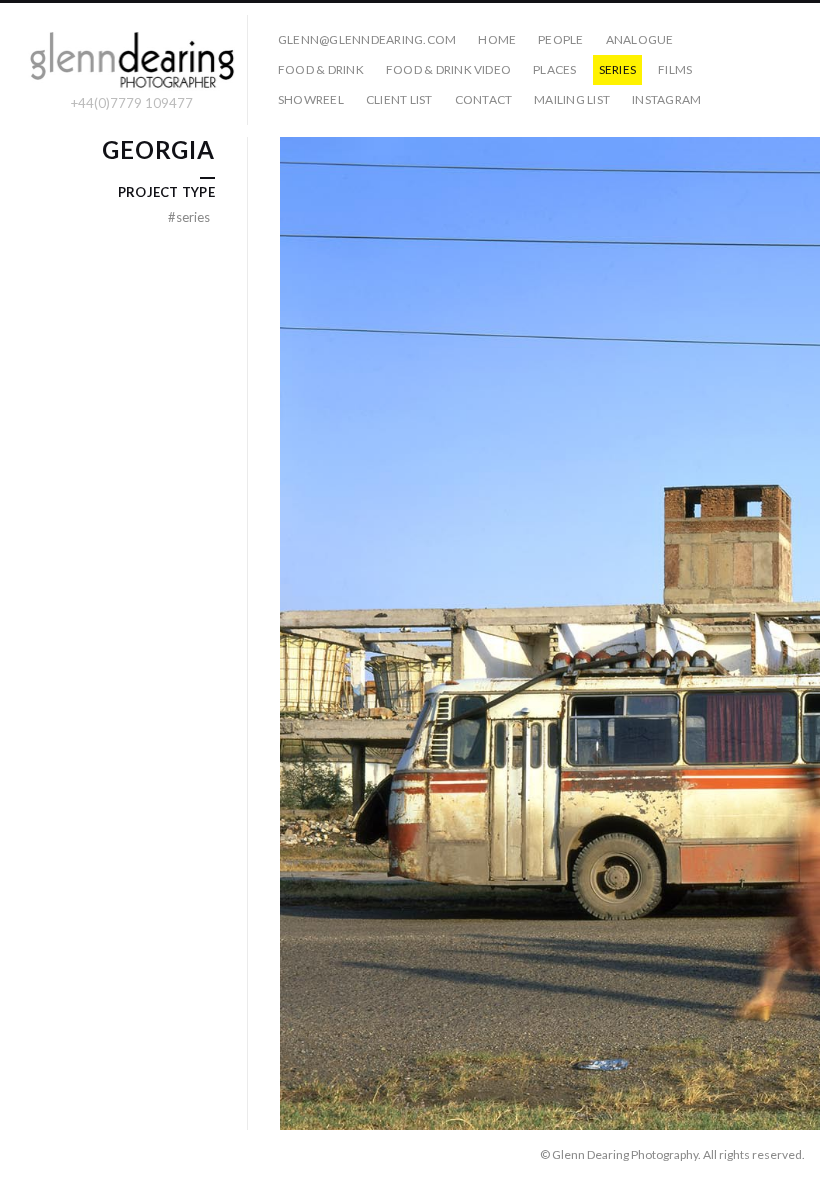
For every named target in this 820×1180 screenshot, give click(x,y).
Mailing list (572, 99)
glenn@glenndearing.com (367, 39)
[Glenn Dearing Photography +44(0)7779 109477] (132, 61)
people (560, 39)
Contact (484, 99)
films (675, 69)
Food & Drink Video (448, 69)
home (497, 39)
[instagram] (23, 1154)
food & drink (321, 69)
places (554, 69)
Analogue (640, 39)
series (617, 69)
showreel (311, 99)
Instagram (666, 99)
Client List (399, 99)
